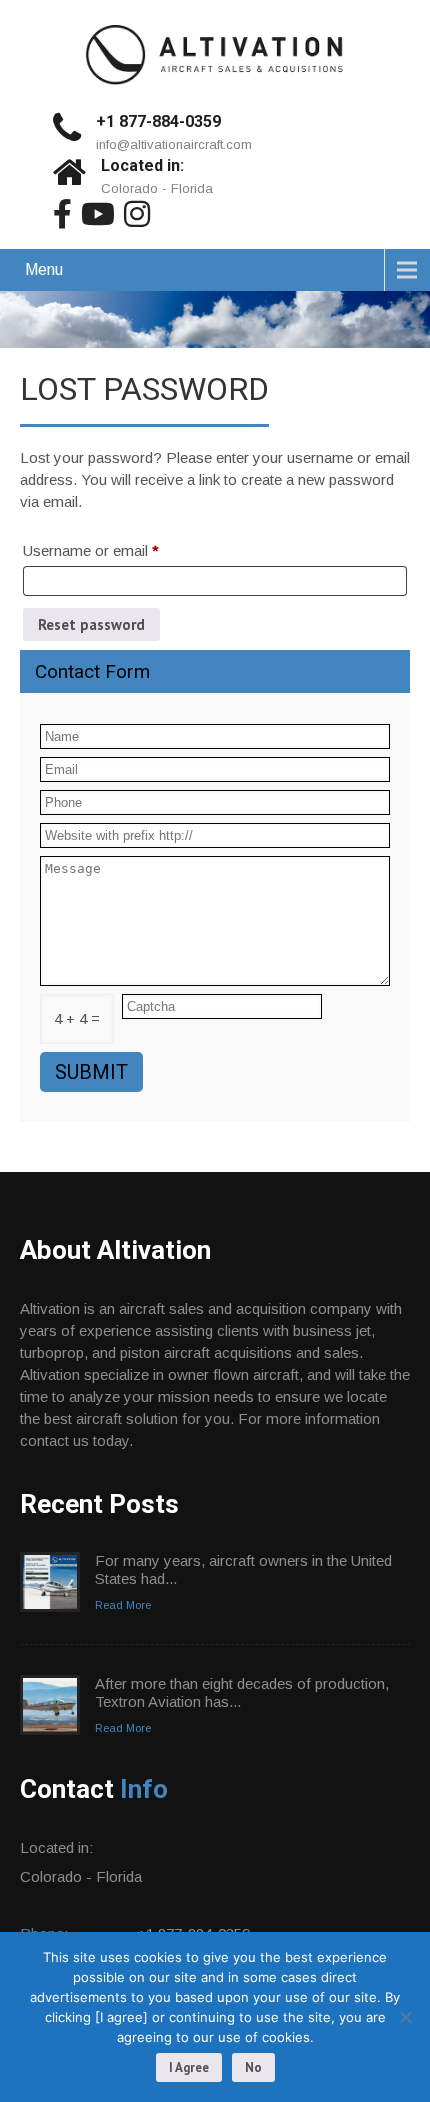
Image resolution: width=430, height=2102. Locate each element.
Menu (44, 269)
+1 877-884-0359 (158, 121)
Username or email (120, 550)
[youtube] (98, 214)
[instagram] (137, 214)
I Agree (189, 2067)
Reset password (91, 624)
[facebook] (62, 214)
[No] (405, 2017)
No (253, 2067)
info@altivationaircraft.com (174, 144)
